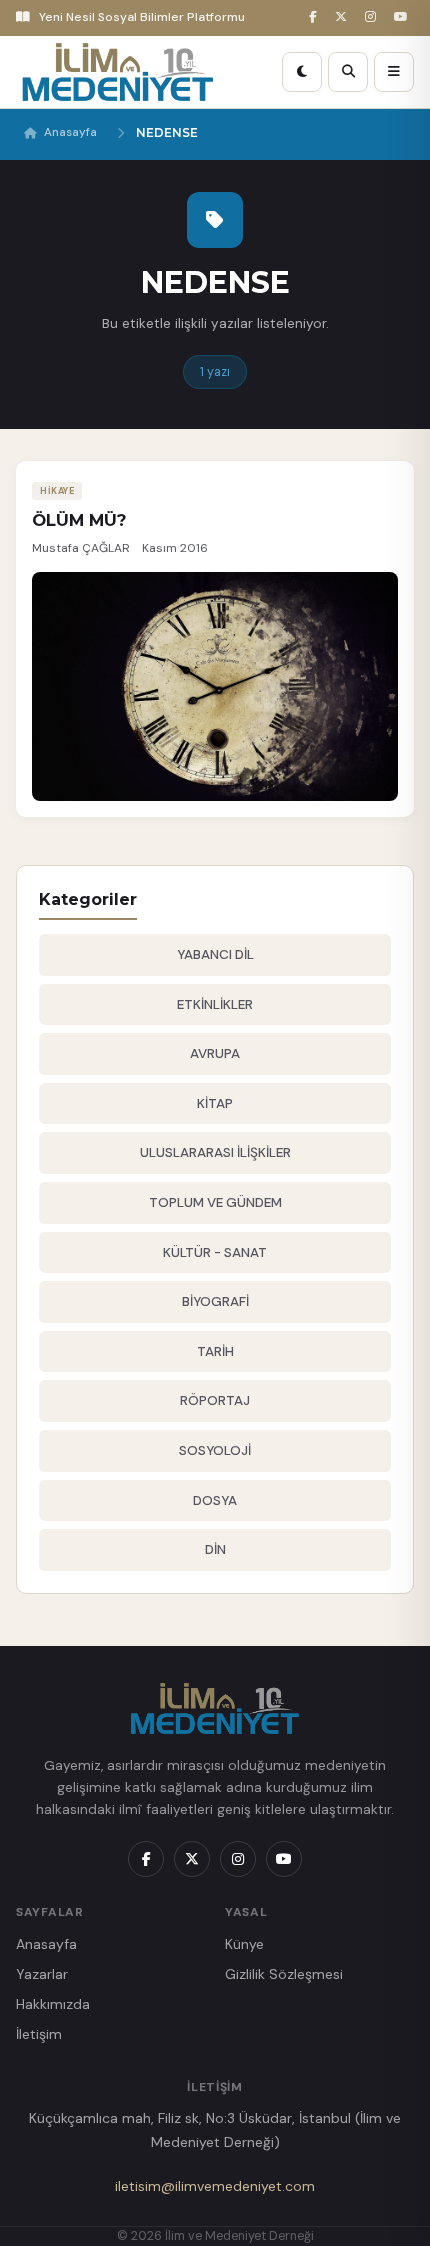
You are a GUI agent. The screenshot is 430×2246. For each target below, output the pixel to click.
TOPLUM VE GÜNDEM (215, 1202)
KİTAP (215, 1103)
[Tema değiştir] (302, 72)
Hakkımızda (53, 2004)
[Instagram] (373, 17)
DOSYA (215, 1500)
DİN (215, 1549)
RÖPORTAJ (215, 1400)
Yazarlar (42, 1974)
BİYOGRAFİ (215, 1301)
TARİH (215, 1351)
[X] (344, 17)
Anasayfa (70, 132)
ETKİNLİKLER (215, 1004)
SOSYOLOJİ (215, 1450)
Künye (244, 1944)
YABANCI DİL (215, 954)
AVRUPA (215, 1053)
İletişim (39, 2034)
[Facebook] (316, 17)
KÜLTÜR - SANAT (215, 1252)
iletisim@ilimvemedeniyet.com (215, 2186)
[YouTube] (404, 17)
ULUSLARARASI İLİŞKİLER (215, 1152)
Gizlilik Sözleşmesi (284, 1974)
